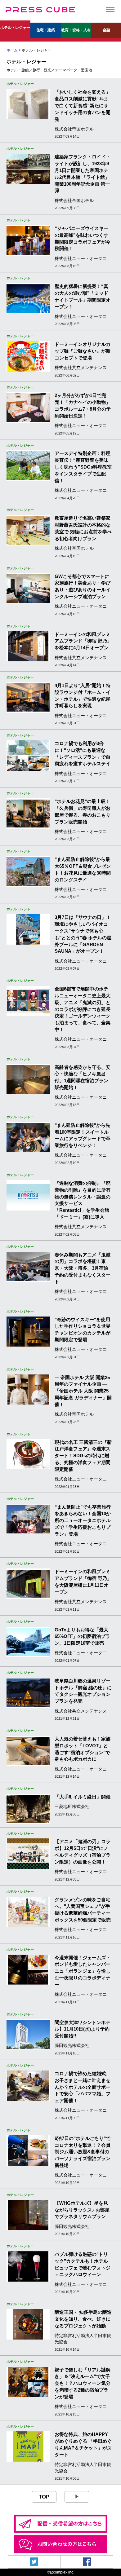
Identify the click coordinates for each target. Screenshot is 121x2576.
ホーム (12, 50)
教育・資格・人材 (76, 30)
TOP (44, 2497)
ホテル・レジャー (15, 28)
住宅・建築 (46, 30)
